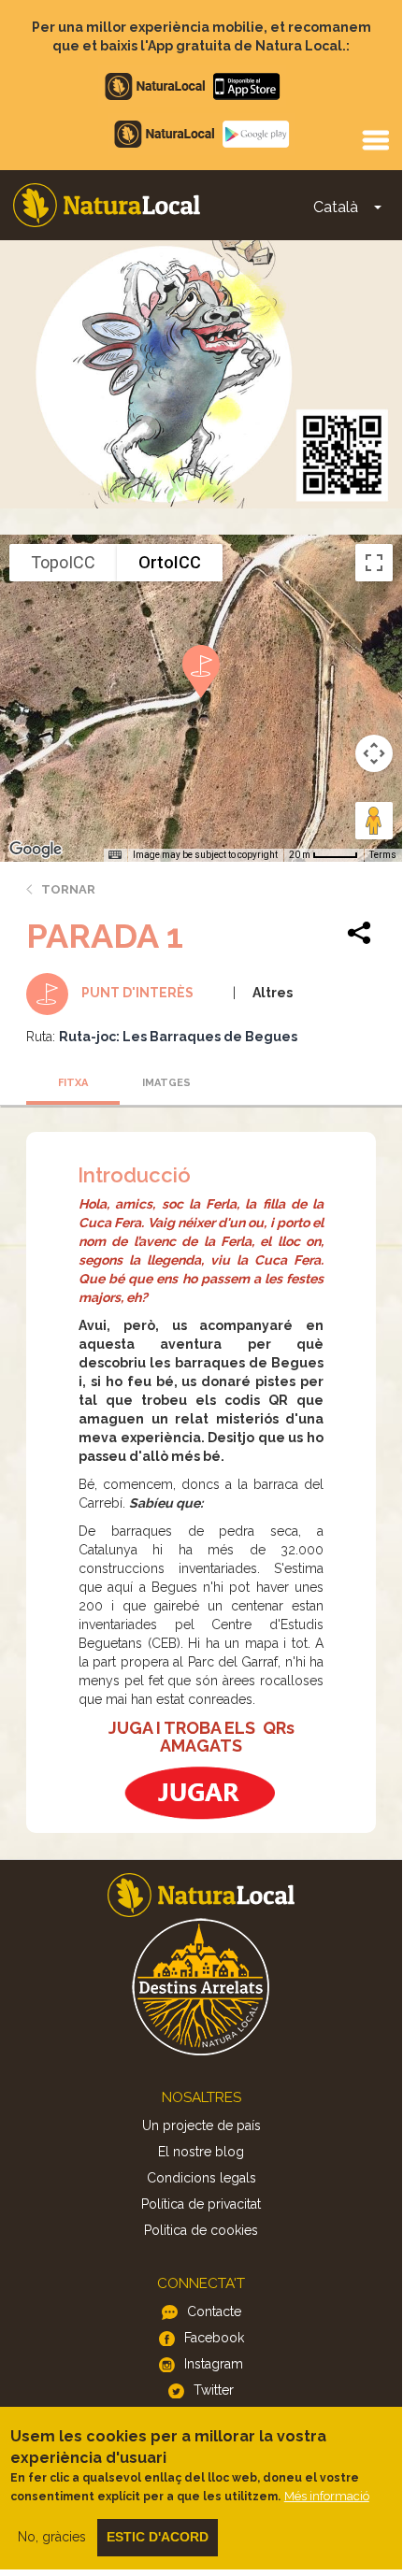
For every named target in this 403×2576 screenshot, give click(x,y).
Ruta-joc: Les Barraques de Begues (178, 1037)
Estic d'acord (158, 2537)
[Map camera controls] (374, 753)
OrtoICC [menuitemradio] (170, 562)
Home (107, 205)
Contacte (214, 2311)
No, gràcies (52, 2537)
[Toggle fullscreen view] (374, 563)
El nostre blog (201, 2152)
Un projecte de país (201, 2125)
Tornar (68, 889)
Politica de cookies (201, 2230)
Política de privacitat (201, 2204)
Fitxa (73, 1083)
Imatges (166, 1083)
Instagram (214, 2364)
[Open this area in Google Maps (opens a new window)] (36, 850)
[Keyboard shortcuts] (115, 855)
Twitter (214, 2390)
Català (336, 207)
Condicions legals (201, 2178)
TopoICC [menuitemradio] (63, 562)
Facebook (214, 2338)
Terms (383, 855)
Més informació (327, 2496)
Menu (375, 139)
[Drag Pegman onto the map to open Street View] (374, 821)
